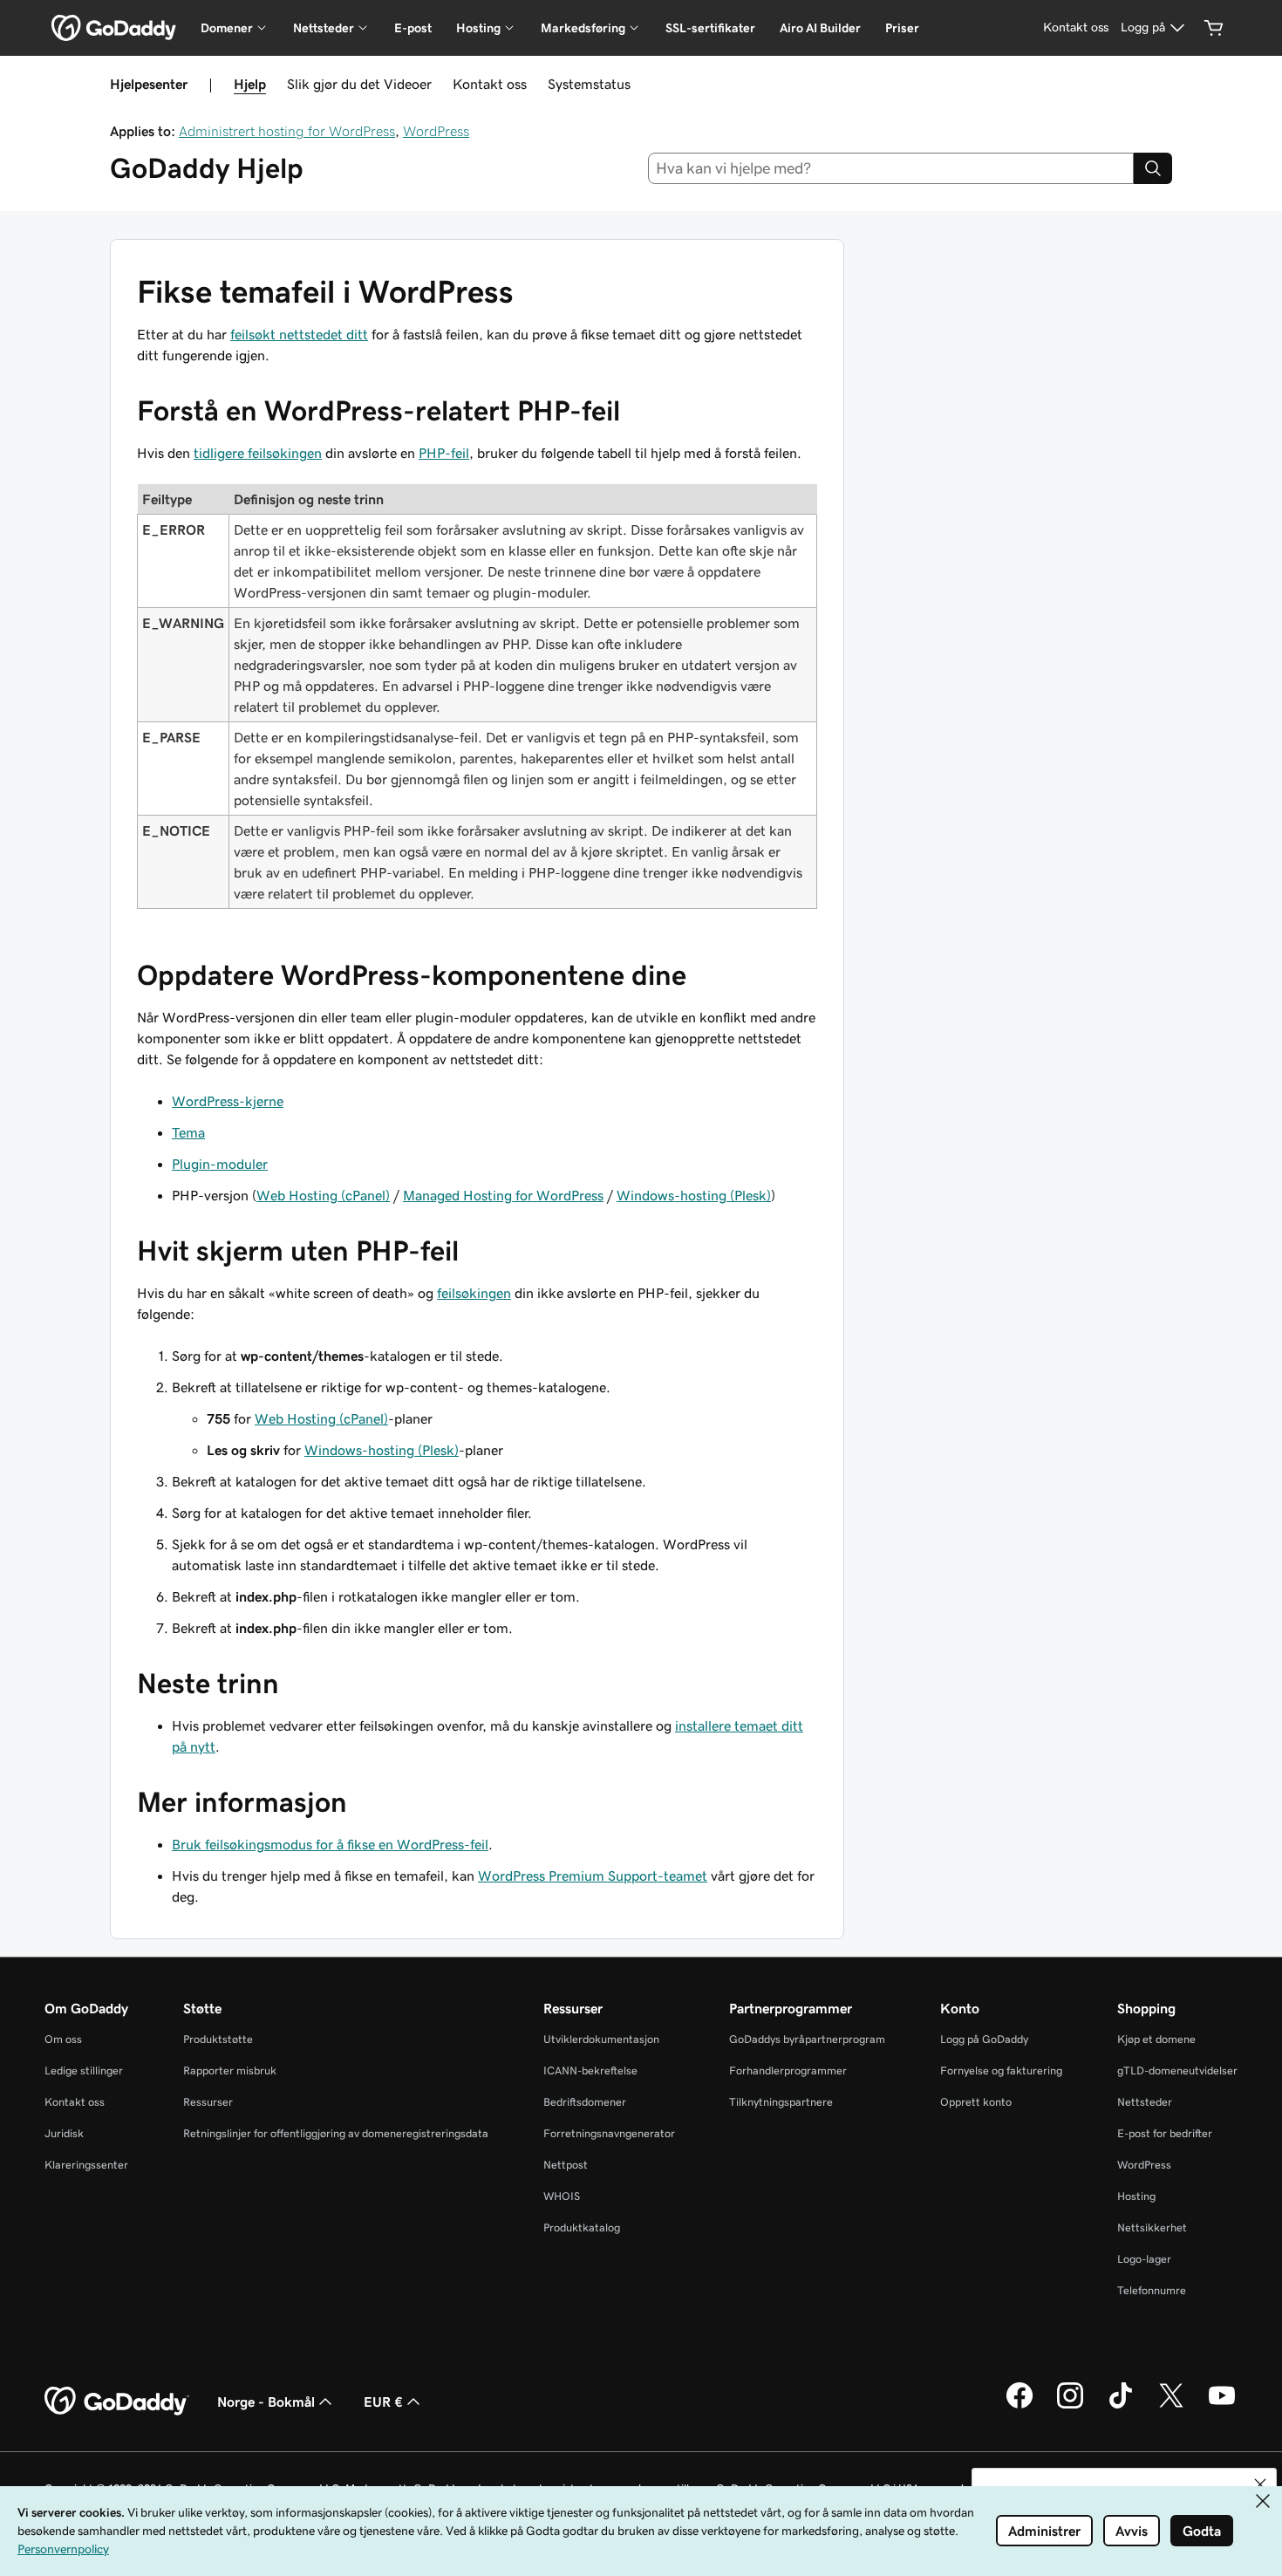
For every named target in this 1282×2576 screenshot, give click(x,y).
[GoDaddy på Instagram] (1070, 2406)
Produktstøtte (218, 2039)
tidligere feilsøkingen (258, 453)
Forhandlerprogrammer (788, 2070)
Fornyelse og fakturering (1001, 2070)
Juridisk (64, 2133)
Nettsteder (1145, 2102)
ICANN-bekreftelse (590, 2070)
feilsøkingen (474, 1293)
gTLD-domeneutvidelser (1177, 2070)
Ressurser (208, 2102)
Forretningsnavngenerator (609, 2133)
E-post (413, 28)
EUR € (383, 2402)
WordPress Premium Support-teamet (593, 1876)
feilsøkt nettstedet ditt (299, 334)
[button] (1260, 2484)
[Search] (1153, 168)
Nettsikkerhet (1152, 2228)
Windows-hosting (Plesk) (694, 1195)
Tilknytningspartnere (781, 2102)
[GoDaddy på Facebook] (1019, 2406)
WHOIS (562, 2196)
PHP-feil (444, 453)
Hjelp (250, 84)
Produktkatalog (582, 2228)
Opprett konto (976, 2102)
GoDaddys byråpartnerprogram (807, 2039)
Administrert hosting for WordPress (287, 131)
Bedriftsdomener (585, 2102)
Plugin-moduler (220, 1164)
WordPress (436, 131)
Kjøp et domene (1156, 2039)
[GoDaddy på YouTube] (1222, 2406)
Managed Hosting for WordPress (503, 1195)
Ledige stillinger (84, 2070)
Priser (902, 28)
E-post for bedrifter (1165, 2133)
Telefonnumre (1152, 2290)
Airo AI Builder (820, 28)
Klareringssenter (86, 2165)
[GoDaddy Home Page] (117, 2402)
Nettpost (566, 2165)
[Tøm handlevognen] (1214, 28)
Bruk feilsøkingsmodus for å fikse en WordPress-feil (330, 1844)
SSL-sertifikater (710, 28)
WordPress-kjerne (228, 1101)
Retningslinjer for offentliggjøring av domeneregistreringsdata (336, 2133)
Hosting (1136, 2196)
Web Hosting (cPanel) (323, 1195)
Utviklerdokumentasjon (601, 2039)
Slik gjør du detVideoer (359, 84)
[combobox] (891, 168)
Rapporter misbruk (230, 2070)
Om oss (63, 2039)
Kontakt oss (490, 84)
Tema (188, 1132)
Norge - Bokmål (266, 2402)
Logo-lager (1144, 2259)
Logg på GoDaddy (984, 2039)
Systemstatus (589, 84)
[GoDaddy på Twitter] (1171, 2406)
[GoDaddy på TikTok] (1121, 2406)
